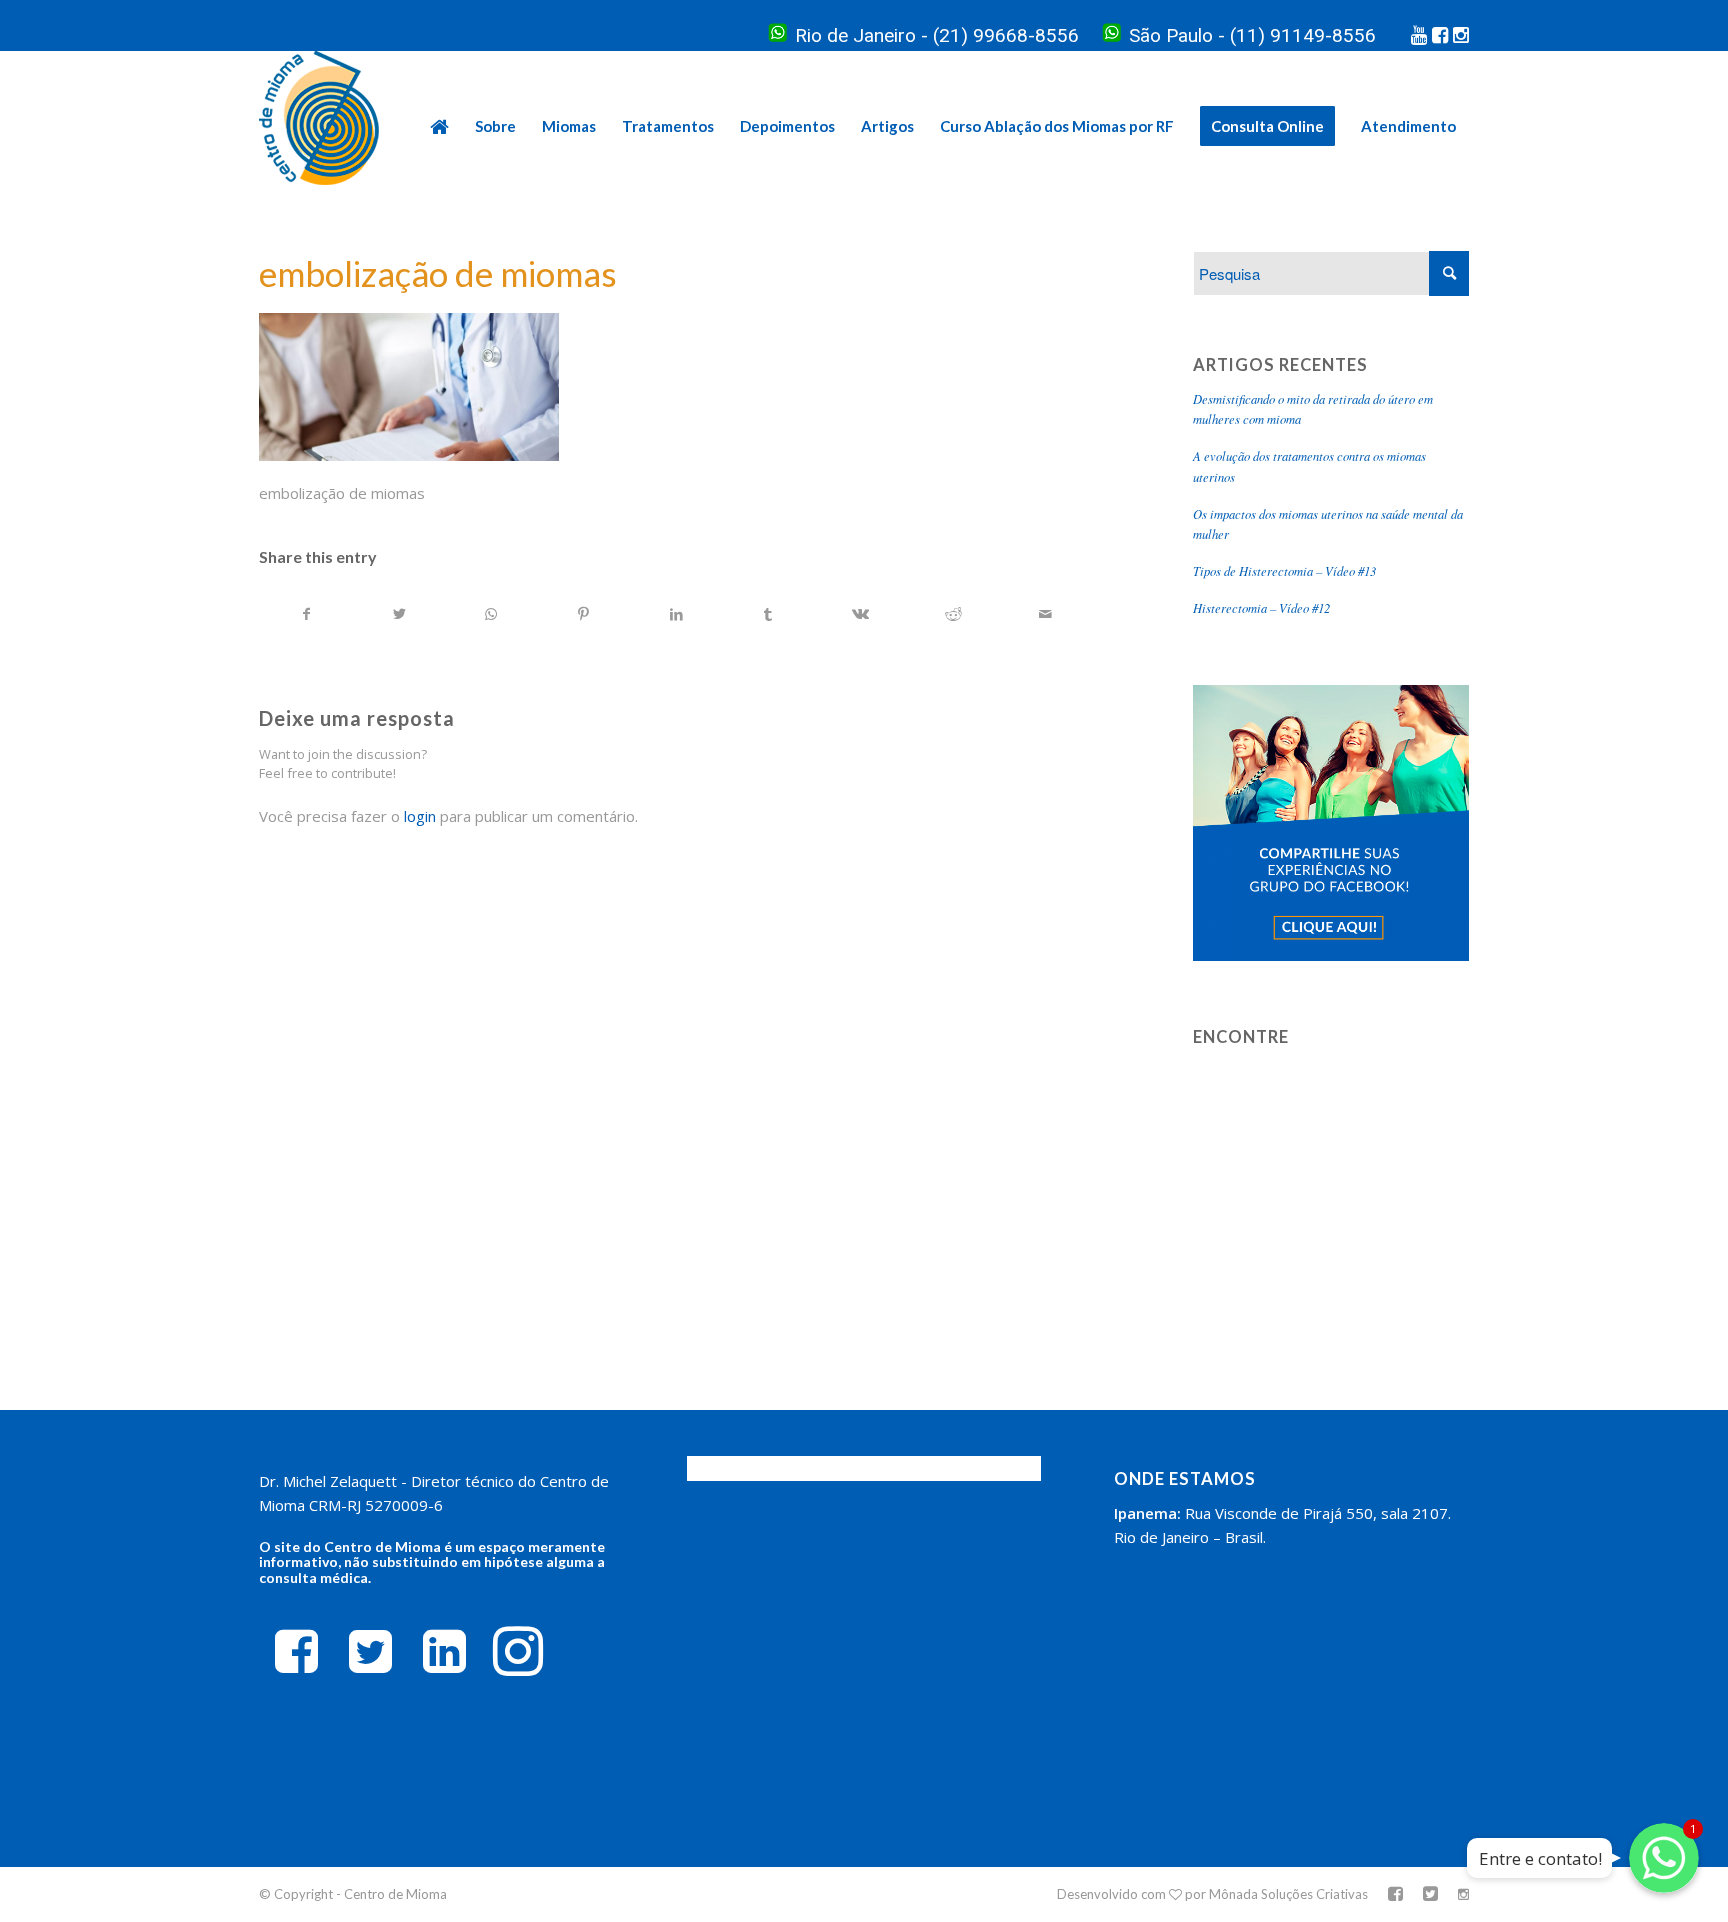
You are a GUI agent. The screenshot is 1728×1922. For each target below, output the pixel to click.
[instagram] (518, 1650)
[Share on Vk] (860, 614)
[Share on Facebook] (306, 614)
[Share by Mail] (1045, 614)
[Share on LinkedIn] (675, 614)
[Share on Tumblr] (768, 614)
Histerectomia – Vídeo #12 (1261, 607)
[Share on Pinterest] (583, 614)
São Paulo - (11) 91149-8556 (1252, 35)
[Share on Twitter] (398, 614)
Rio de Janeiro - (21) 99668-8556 (937, 35)
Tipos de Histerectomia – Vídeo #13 (1284, 570)
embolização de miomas (438, 273)
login (420, 816)
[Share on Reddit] (953, 614)
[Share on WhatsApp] (491, 614)
